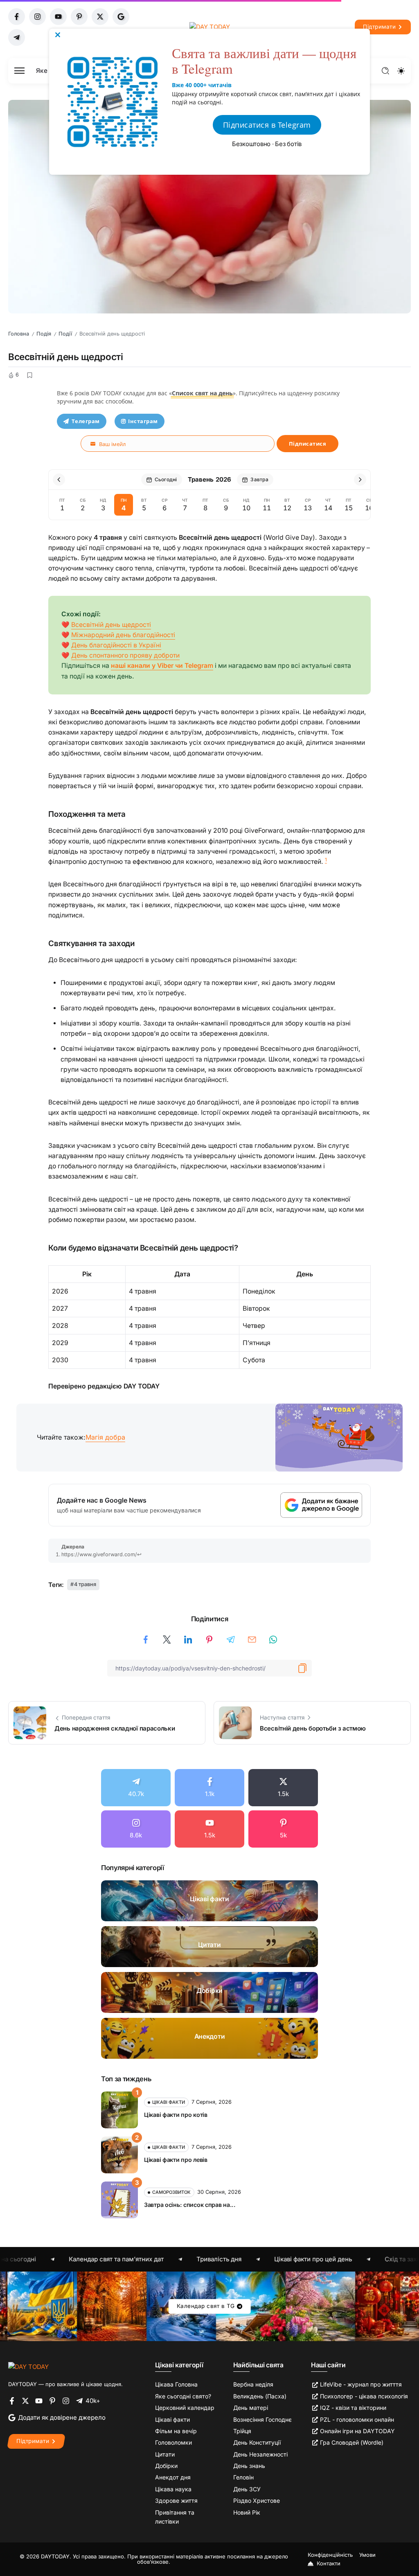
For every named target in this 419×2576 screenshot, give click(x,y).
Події (65, 334)
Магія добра (105, 1437)
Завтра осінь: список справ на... (190, 2205)
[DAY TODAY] (28, 2366)
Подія (44, 334)
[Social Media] (17, 17)
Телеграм (86, 421)
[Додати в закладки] (29, 375)
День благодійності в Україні (116, 645)
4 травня (85, 1584)
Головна (19, 334)
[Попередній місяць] (59, 480)
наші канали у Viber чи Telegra (159, 666)
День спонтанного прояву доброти (125, 655)
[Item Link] (209, 1901)
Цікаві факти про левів (176, 2160)
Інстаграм (143, 421)
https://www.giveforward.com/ (99, 1554)
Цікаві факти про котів (176, 2115)
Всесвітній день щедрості (111, 625)
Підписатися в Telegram (267, 125)
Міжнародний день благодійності (123, 635)
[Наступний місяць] (360, 480)
